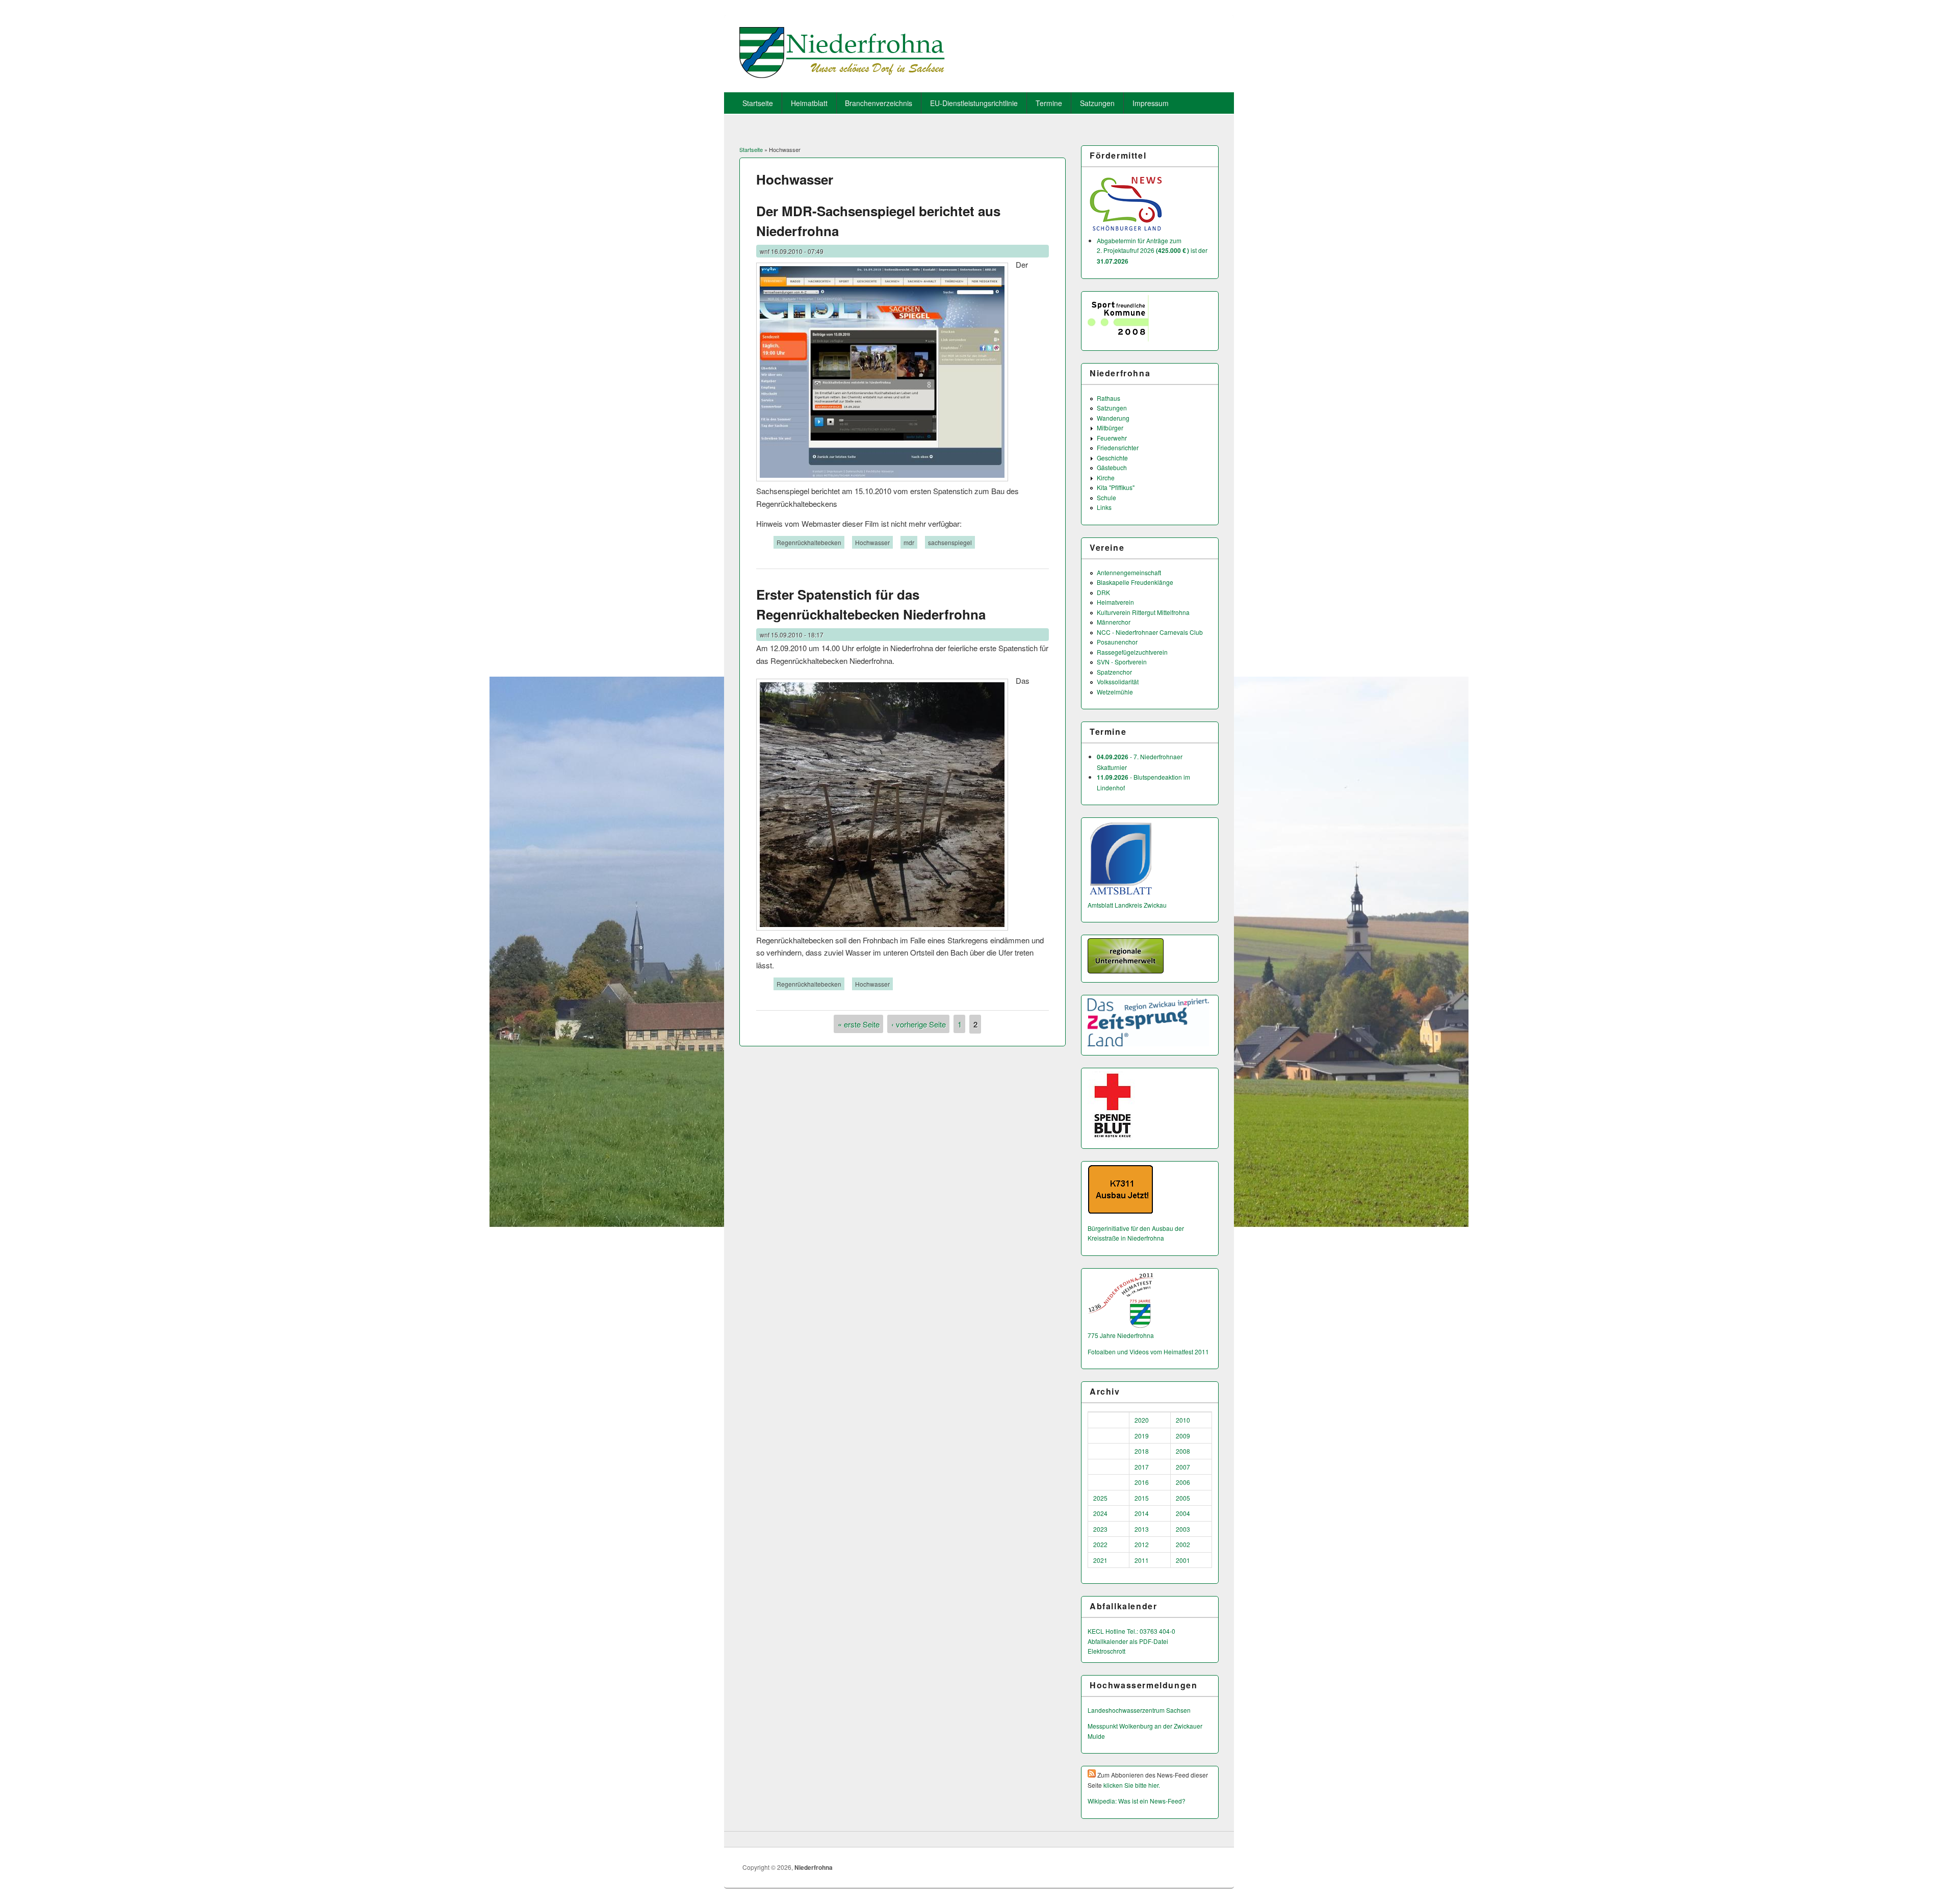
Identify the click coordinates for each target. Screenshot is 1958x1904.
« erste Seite (859, 1024)
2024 (1100, 1513)
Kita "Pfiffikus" (1116, 487)
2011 (1142, 1560)
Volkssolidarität (1118, 681)
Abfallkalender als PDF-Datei (1128, 1641)
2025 (1100, 1498)
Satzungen (1097, 103)
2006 (1183, 1482)
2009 (1183, 1436)
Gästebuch (1112, 467)
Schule (1106, 497)
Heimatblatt (809, 103)
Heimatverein (1115, 602)
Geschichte (1112, 458)
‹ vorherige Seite (919, 1024)
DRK (1103, 592)
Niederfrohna (814, 1867)
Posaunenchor (1117, 642)
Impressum (1151, 103)
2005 (1183, 1498)
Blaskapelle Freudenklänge (1135, 582)
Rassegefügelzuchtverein (1132, 652)
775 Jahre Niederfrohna (1121, 1335)
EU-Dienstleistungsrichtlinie (974, 103)
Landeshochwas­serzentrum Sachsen (1139, 1710)
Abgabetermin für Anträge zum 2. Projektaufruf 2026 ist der (1152, 251)
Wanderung (1113, 418)
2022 (1100, 1544)
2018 (1142, 1451)
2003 (1183, 1529)
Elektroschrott (1106, 1651)
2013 (1142, 1529)
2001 (1183, 1560)
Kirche (1106, 478)
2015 (1142, 1498)
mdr (909, 542)
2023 (1100, 1529)
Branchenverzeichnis (879, 103)
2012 (1142, 1544)
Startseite (758, 103)
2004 (1183, 1513)
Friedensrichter (1118, 447)
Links (1104, 507)
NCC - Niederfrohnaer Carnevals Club (1150, 632)
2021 (1100, 1560)
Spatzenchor (1114, 672)
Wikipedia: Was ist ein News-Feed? (1137, 1801)
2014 (1142, 1513)
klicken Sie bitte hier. (1132, 1785)
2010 (1183, 1420)
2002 (1183, 1544)
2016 (1142, 1482)
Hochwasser (872, 542)
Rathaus (1109, 398)
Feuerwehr (1112, 438)
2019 (1142, 1436)
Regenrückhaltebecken (809, 542)
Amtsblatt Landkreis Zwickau (1127, 905)
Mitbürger (1110, 428)
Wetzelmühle (1115, 692)
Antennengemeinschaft (1129, 572)
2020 (1142, 1420)
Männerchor (1114, 622)
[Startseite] (842, 75)
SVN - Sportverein (1122, 662)
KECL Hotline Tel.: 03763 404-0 (1131, 1631)
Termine (1049, 103)
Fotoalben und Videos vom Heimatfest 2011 (1148, 1352)
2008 (1183, 1451)
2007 (1183, 1467)
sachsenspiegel (950, 542)
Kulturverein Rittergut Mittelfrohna (1143, 612)
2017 (1142, 1467)
